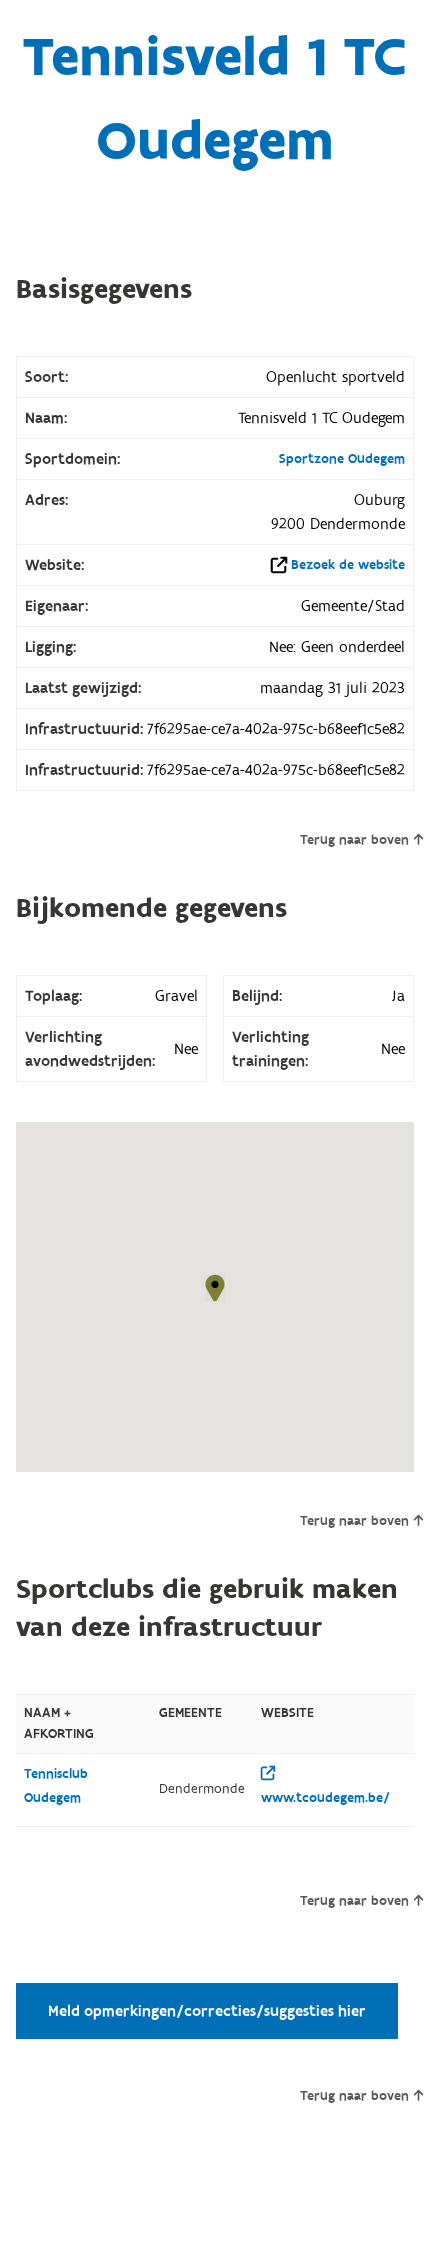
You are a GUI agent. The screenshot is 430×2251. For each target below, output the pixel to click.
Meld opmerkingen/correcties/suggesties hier (207, 2011)
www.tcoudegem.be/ (325, 1798)
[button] (215, 1288)
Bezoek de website (348, 565)
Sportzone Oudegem (342, 459)
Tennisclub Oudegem (56, 1786)
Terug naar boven (354, 840)
